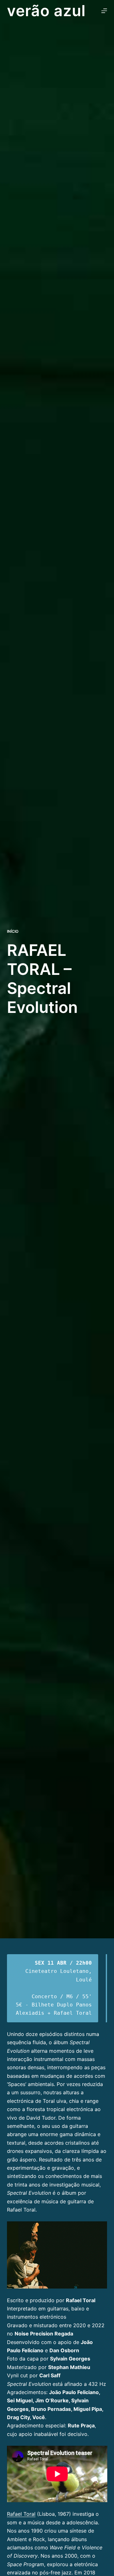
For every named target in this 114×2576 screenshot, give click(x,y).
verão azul (47, 11)
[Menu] (104, 11)
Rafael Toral (21, 2514)
